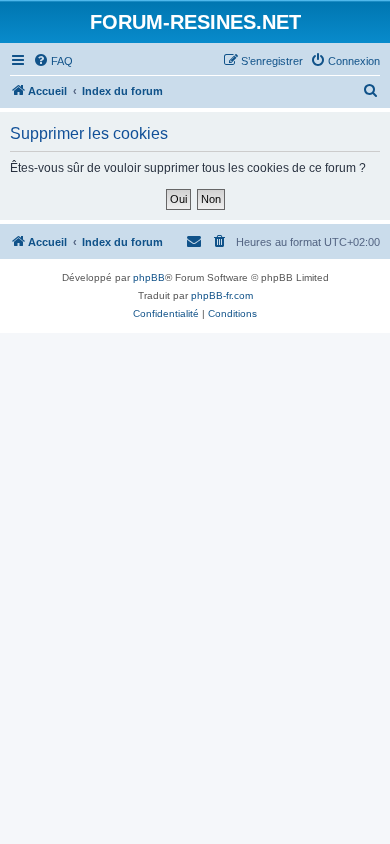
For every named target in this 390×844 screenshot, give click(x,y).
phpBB (149, 277)
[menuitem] (53, 61)
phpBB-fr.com (222, 295)
